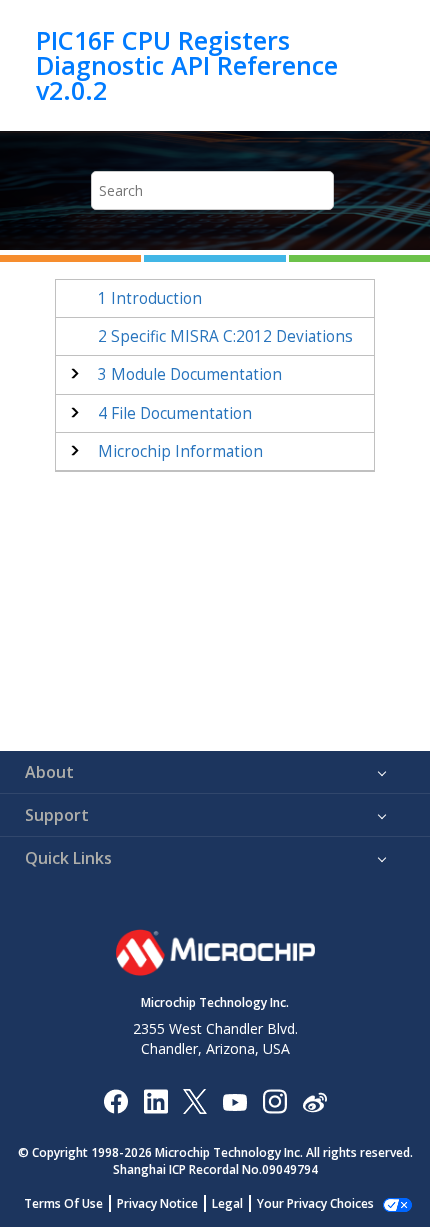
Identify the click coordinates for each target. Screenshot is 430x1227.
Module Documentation (190, 374)
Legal (227, 1203)
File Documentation (175, 413)
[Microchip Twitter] (195, 1100)
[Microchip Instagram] (274, 1100)
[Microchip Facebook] (115, 1100)
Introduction (150, 298)
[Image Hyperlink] (234, 1100)
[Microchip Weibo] (314, 1100)
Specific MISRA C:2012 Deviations (225, 336)
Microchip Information (180, 451)
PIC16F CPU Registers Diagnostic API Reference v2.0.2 (187, 65)
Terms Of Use (63, 1203)
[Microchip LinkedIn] (155, 1100)
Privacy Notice (157, 1203)
